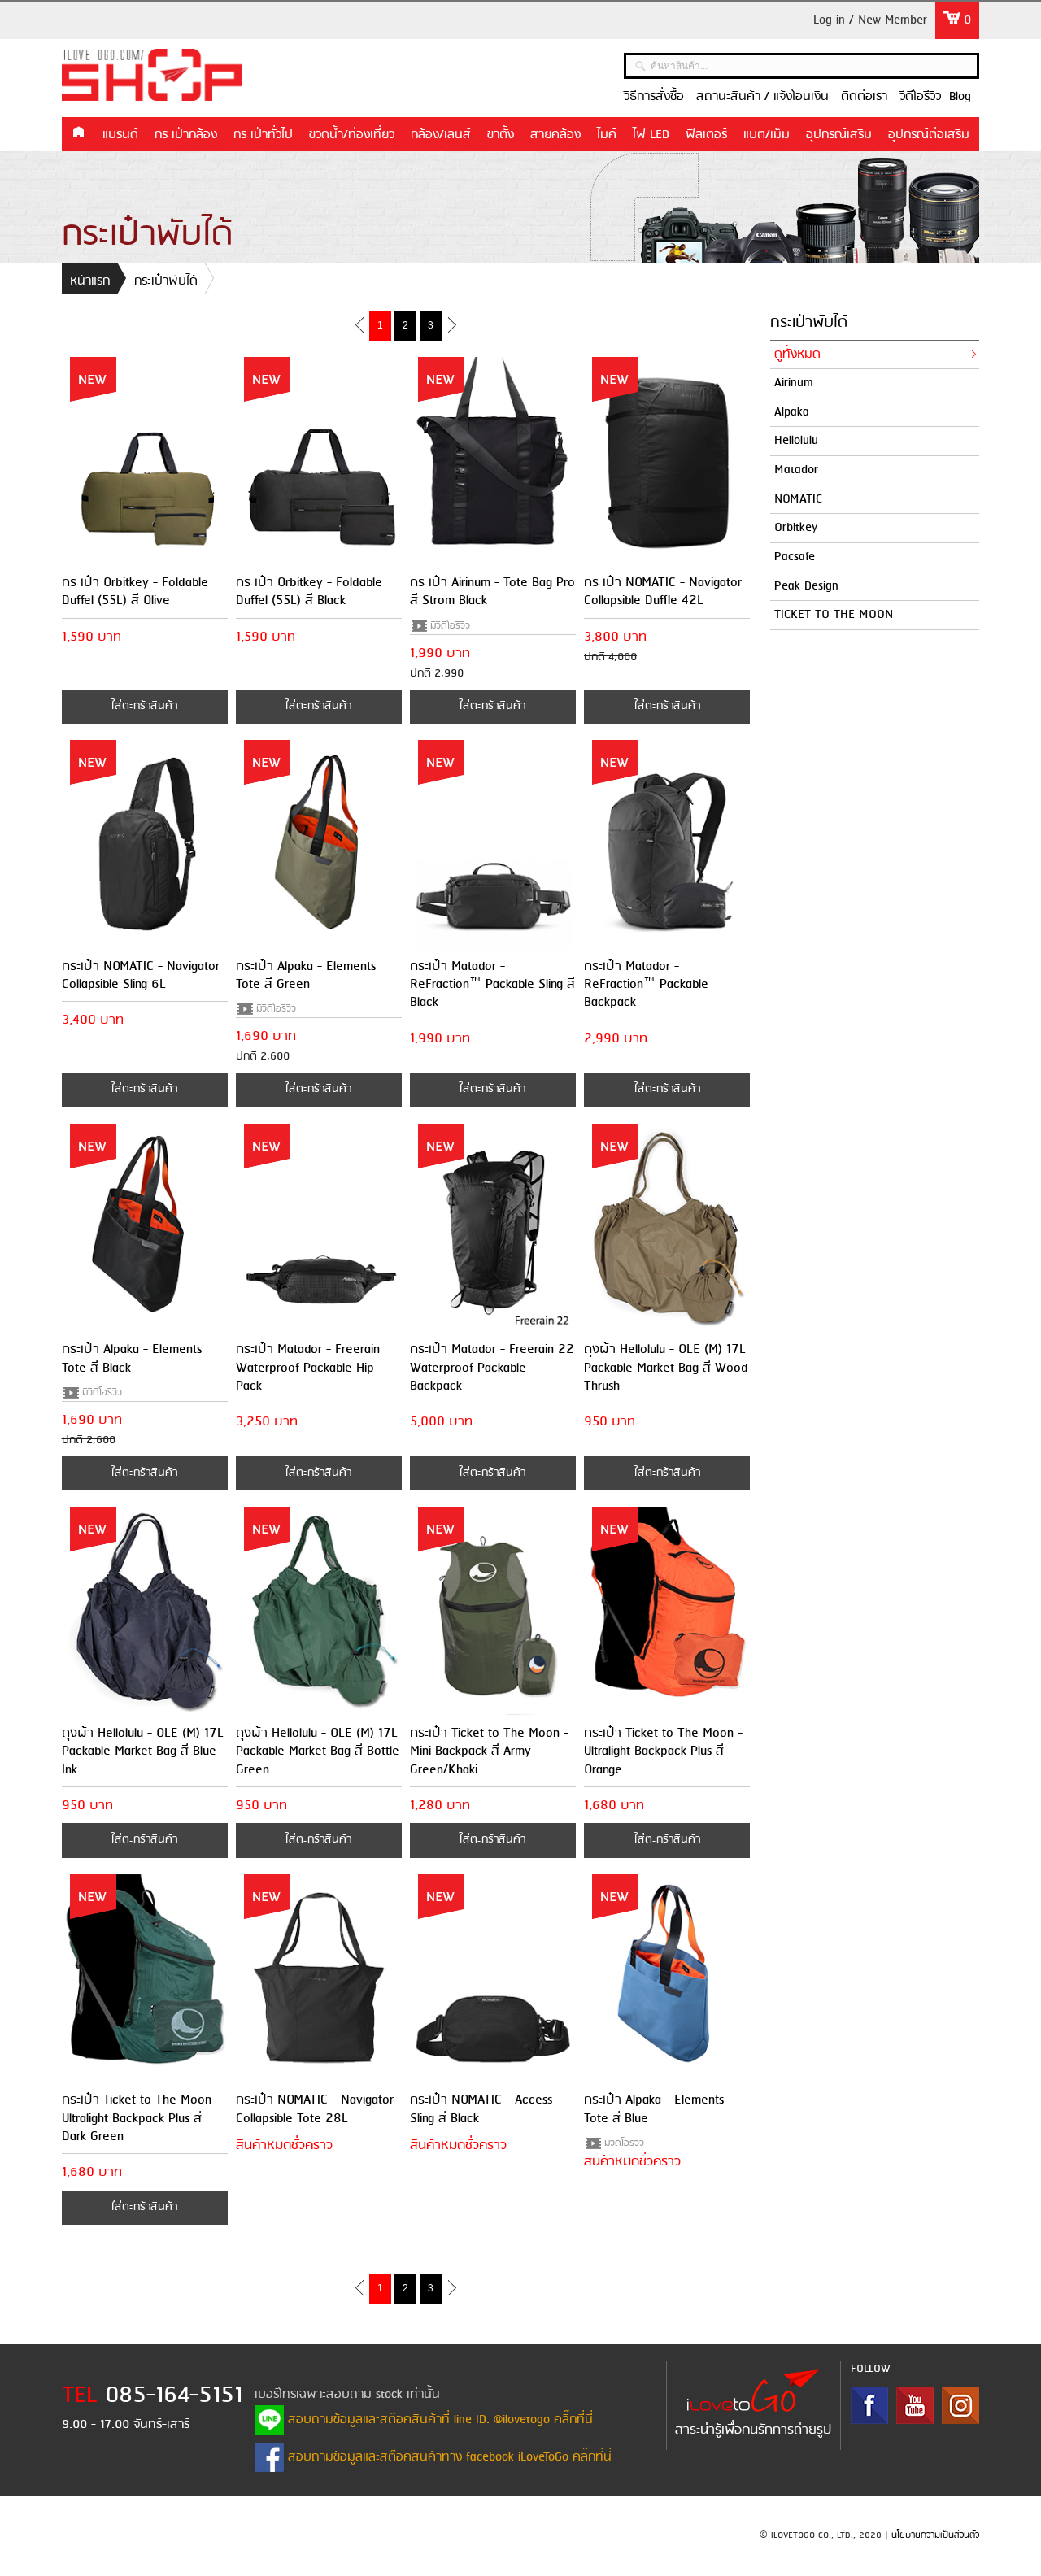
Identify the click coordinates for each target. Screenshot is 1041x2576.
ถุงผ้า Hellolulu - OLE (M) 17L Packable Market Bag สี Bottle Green (318, 1751)
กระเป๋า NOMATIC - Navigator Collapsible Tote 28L (315, 2109)
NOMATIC (798, 499)
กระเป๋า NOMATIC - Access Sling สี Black (481, 2109)
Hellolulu (796, 441)
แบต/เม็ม (767, 135)
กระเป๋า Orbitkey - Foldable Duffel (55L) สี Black (309, 592)
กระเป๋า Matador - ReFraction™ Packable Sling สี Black (492, 985)
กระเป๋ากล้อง (186, 135)
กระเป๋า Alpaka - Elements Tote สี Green (306, 975)
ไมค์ (607, 135)
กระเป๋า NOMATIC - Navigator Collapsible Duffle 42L (663, 592)
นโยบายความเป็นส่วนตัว (935, 2535)
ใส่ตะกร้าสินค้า (144, 706)
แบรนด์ (120, 135)
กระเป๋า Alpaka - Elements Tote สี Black (132, 1358)
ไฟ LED (651, 135)
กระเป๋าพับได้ (166, 281)
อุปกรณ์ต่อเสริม (929, 135)
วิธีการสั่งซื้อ (654, 97)
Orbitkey (796, 528)
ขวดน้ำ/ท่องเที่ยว (352, 135)
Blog (960, 97)
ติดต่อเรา (864, 97)
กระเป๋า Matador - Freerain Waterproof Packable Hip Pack (308, 1368)
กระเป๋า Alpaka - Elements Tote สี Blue (654, 2109)
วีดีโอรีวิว (920, 97)
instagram (960, 2405)
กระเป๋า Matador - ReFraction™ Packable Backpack (646, 985)
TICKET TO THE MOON (834, 615)
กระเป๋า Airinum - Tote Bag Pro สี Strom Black (492, 592)
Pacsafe (795, 557)
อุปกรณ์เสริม (839, 135)
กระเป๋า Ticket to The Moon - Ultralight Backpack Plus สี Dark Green (141, 2118)
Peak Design (806, 586)
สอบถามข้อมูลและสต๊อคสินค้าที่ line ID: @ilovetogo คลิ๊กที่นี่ (438, 2420)
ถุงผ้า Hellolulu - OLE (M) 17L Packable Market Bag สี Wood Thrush (666, 1368)
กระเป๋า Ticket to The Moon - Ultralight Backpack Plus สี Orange (663, 1751)
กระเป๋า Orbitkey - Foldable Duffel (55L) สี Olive (135, 592)
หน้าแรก (78, 133)
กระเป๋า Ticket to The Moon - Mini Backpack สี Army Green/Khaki (489, 1751)
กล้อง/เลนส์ (441, 135)
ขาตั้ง (501, 135)
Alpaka (792, 412)
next (452, 324)
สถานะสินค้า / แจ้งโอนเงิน (762, 97)
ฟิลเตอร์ (706, 135)
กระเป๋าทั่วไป (263, 135)
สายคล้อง (555, 135)
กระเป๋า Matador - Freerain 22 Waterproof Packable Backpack (492, 1368)
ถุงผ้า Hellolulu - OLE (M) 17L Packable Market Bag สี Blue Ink (143, 1751)
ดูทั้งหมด (797, 355)
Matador (796, 470)
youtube (915, 2405)
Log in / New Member (870, 20)
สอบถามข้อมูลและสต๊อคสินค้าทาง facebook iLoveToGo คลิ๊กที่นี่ (448, 2457)
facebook (869, 2405)
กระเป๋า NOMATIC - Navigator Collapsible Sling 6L (141, 975)
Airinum (794, 383)
